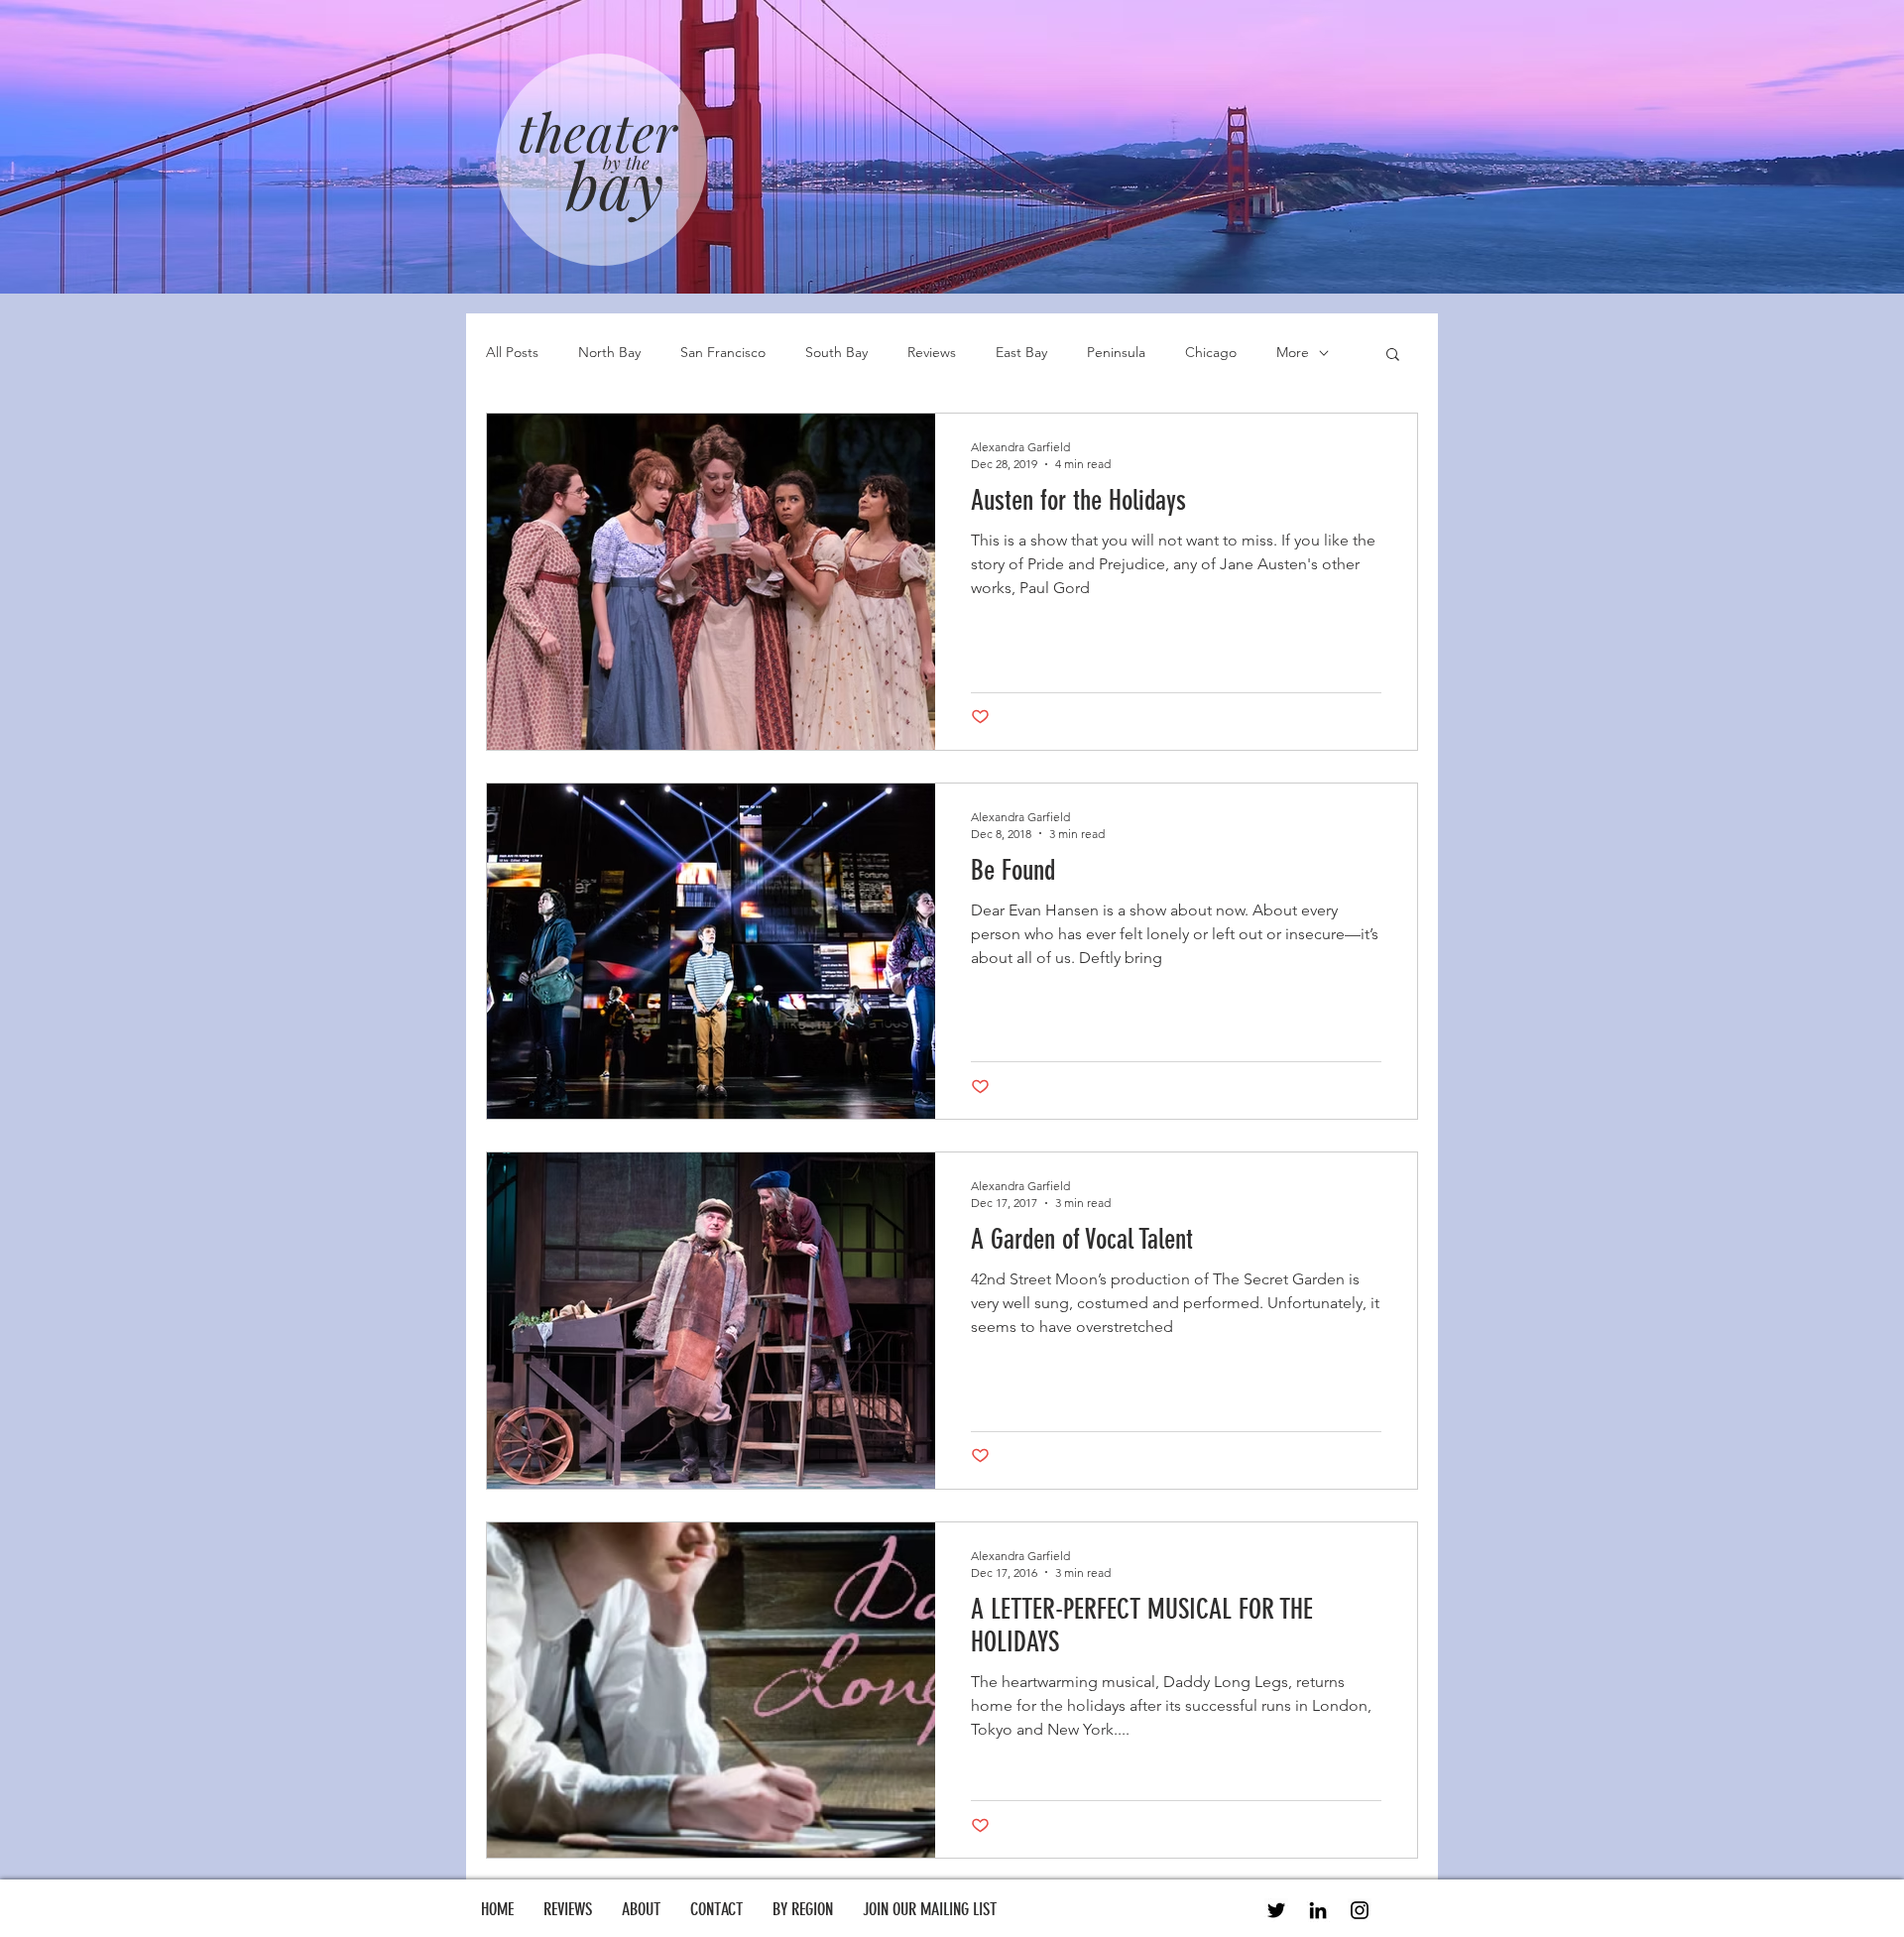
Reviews (932, 352)
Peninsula (1116, 352)
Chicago (1211, 352)
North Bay (609, 352)
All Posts (512, 352)
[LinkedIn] (1318, 1910)
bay (615, 183)
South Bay (836, 352)
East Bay (1021, 352)
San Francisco (723, 352)
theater (597, 131)
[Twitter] (1276, 1910)
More (1293, 352)
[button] (1393, 356)
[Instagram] (1360, 1910)
